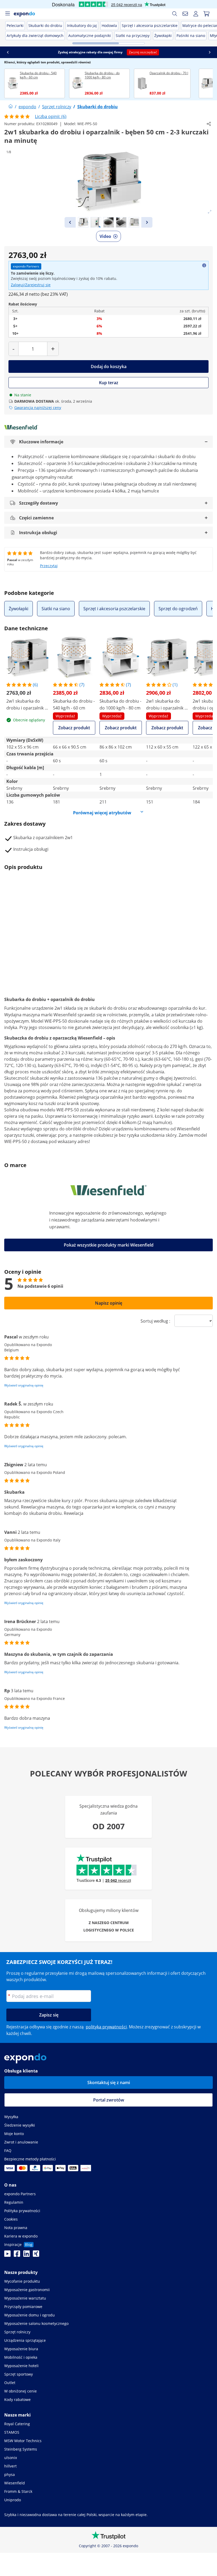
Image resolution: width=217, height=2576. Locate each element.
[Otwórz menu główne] (7, 14)
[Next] (147, 222)
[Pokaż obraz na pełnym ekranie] (210, 212)
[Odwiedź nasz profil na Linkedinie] (26, 2255)
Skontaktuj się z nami (109, 2083)
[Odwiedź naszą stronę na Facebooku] (17, 2255)
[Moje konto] (196, 14)
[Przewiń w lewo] (8, 52)
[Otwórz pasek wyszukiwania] (175, 14)
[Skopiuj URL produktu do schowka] (209, 124)
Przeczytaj (49, 566)
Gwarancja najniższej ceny (38, 408)
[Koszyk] (206, 14)
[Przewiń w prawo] (210, 52)
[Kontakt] (185, 14)
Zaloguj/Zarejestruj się (31, 285)
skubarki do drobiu (108, 1008)
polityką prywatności (106, 2027)
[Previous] (70, 222)
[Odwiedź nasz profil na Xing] (36, 2255)
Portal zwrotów (109, 2100)
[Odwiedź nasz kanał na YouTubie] (7, 2255)
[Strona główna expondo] (11, 107)
